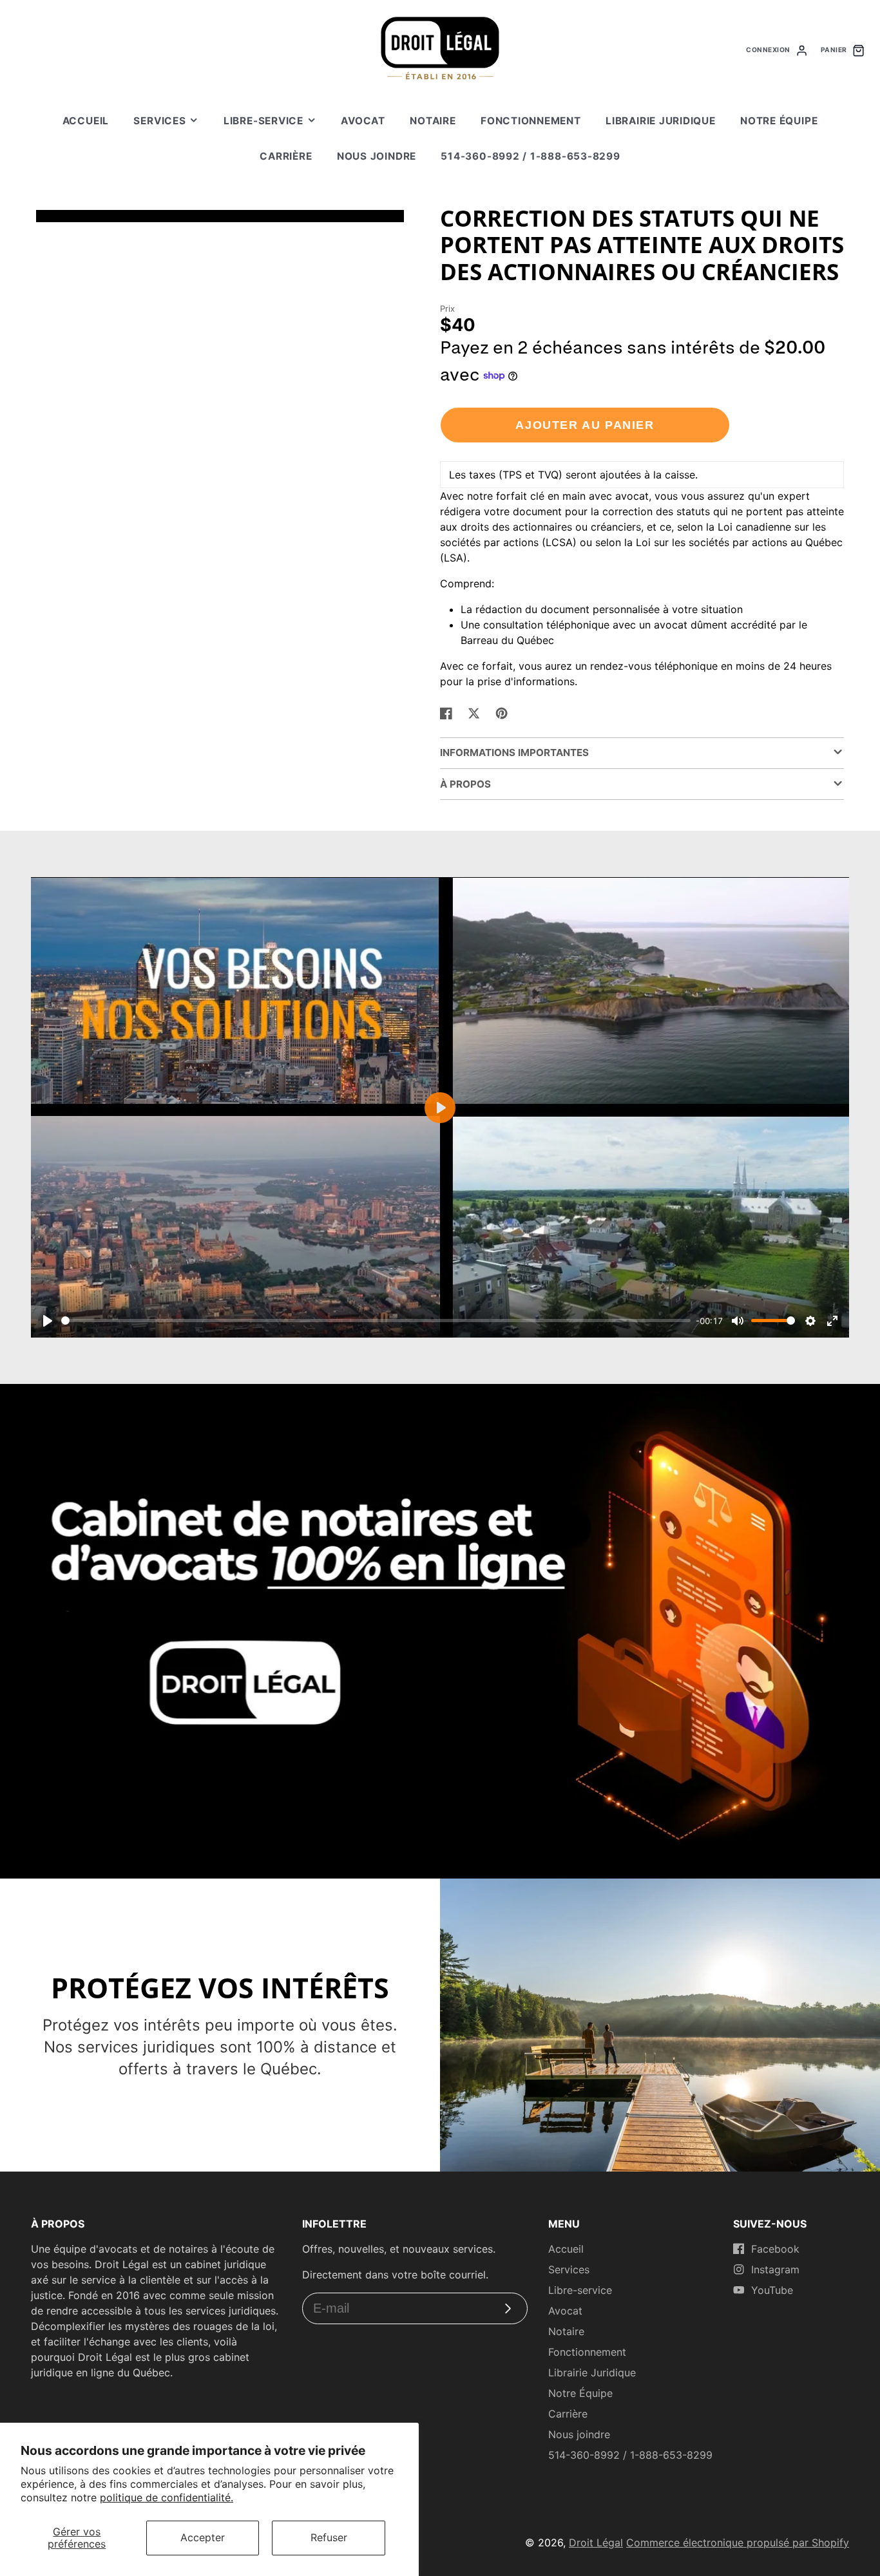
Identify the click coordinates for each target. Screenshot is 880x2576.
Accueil (86, 121)
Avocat (363, 121)
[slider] (376, 1321)
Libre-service (263, 121)
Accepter (203, 2537)
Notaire (433, 121)
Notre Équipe (779, 121)
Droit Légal (596, 2543)
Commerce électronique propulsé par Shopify (738, 2543)
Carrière (286, 156)
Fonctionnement (531, 121)
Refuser (329, 2537)
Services (159, 121)
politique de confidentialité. (167, 2497)
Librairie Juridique (661, 121)
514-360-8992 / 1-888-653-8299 (530, 156)
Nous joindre (377, 156)
